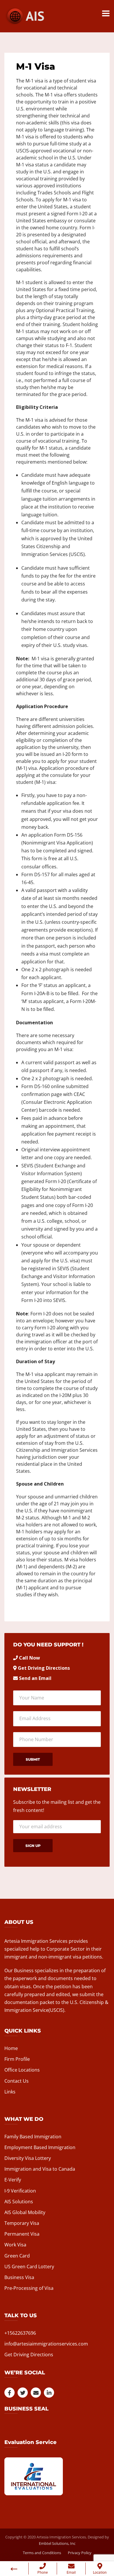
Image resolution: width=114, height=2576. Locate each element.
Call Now (30, 1658)
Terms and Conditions (42, 2553)
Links (10, 2092)
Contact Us (17, 2081)
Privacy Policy (80, 2553)
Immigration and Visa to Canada (40, 2169)
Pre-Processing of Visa (29, 2288)
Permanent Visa (22, 2234)
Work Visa (15, 2245)
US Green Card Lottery (29, 2267)
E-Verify (13, 2180)
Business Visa (19, 2277)
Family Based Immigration (33, 2137)
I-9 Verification (20, 2191)
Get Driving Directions (44, 1668)
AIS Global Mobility (25, 2212)
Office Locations (22, 2070)
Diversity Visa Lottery (28, 2158)
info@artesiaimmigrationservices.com (46, 2344)
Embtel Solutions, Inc (57, 2543)
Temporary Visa (22, 2223)
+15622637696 (20, 2333)
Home (11, 2048)
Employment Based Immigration (40, 2147)
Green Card (17, 2256)
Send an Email (35, 1678)
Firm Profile (17, 2059)
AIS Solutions (19, 2202)
